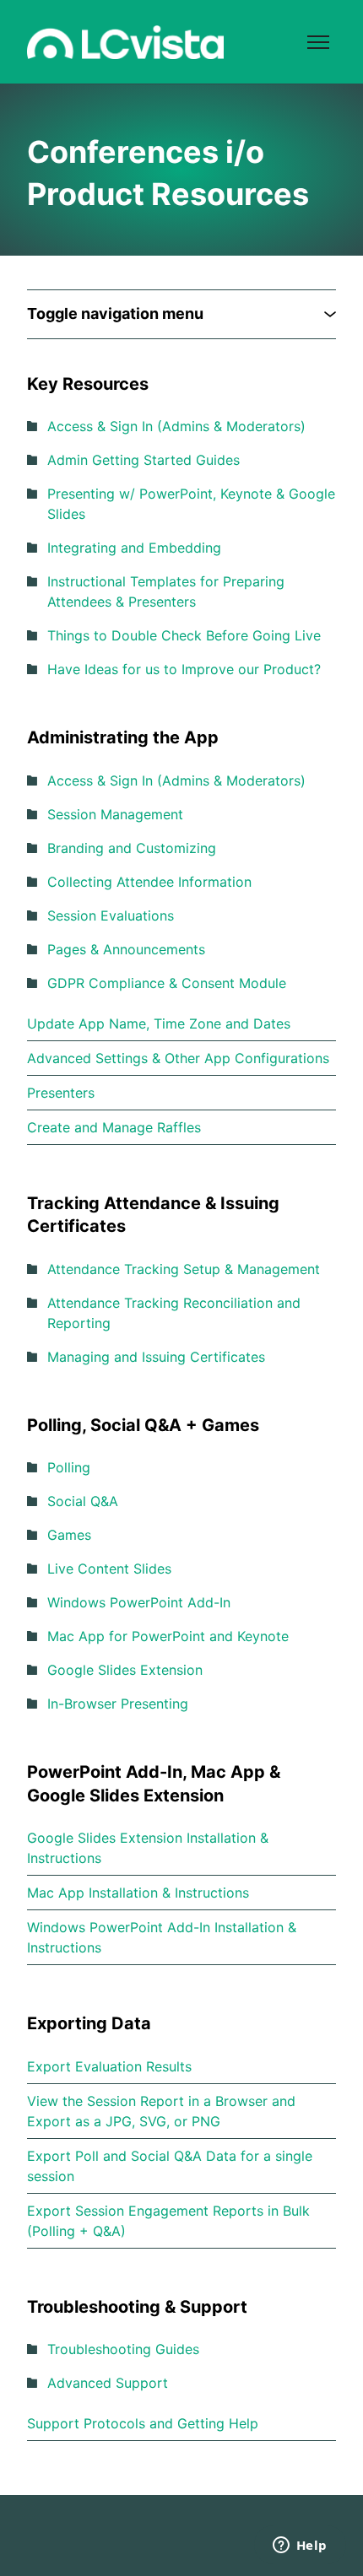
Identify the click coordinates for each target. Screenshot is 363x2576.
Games (69, 1535)
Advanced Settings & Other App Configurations (178, 1058)
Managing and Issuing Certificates (156, 1357)
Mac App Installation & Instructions (138, 1893)
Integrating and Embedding (134, 548)
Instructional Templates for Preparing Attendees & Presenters (166, 591)
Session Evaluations (111, 915)
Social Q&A (83, 1501)
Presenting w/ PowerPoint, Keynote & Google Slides (191, 504)
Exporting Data (89, 2023)
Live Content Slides (109, 1569)
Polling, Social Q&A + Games (143, 1425)
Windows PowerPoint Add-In (139, 1602)
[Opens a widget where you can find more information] (300, 2546)
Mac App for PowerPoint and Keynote (168, 1636)
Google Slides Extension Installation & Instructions (148, 1848)
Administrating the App (123, 737)
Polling (69, 1467)
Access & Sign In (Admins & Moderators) (176, 426)
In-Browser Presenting (118, 1704)
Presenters (61, 1093)
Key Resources (88, 384)
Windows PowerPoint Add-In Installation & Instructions (162, 1937)
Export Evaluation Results (109, 2066)
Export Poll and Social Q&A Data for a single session (170, 2166)
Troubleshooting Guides (123, 2349)
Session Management (115, 814)
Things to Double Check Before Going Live (184, 635)
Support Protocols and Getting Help (143, 2423)
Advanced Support (108, 2383)
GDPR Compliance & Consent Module (167, 983)
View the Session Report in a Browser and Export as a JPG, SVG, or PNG (161, 2111)
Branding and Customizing (132, 848)
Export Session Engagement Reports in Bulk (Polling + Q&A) (168, 2221)
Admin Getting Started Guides (144, 460)
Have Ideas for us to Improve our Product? (184, 669)
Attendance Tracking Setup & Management (184, 1269)
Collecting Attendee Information (149, 882)
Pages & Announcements (126, 949)
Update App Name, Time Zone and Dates (159, 1023)
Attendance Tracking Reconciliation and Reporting (174, 1313)
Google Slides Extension (125, 1670)
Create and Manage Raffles (114, 1127)
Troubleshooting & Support (137, 2307)
